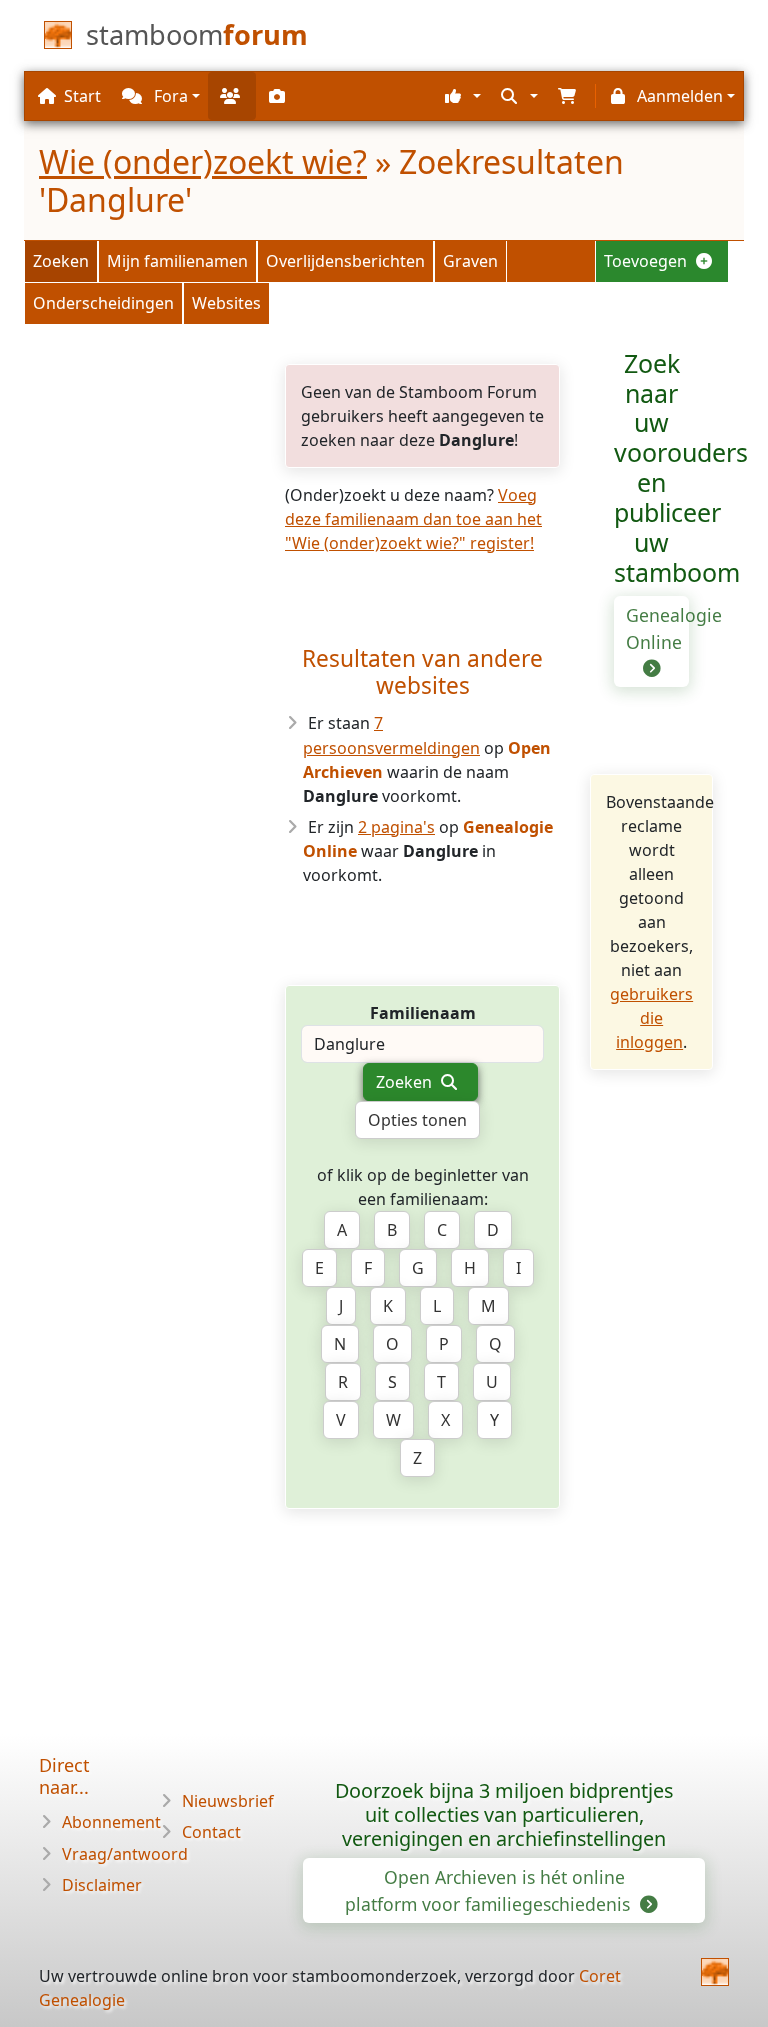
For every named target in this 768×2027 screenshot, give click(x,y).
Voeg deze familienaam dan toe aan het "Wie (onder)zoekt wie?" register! (413, 519)
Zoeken (61, 261)
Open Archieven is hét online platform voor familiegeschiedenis (490, 1890)
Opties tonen (417, 1120)
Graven (470, 261)
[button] (460, 96)
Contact (211, 1832)
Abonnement (111, 1822)
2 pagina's (396, 827)
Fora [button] (169, 96)
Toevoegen (647, 261)
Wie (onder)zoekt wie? (203, 161)
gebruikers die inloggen (651, 1018)
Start (82, 96)
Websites (226, 303)
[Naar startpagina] (715, 1972)
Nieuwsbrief (228, 1801)
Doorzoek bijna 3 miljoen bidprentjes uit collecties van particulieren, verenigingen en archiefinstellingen (504, 1814)
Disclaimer (102, 1885)
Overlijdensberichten (345, 261)
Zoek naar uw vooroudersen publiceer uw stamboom (681, 468)
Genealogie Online (657, 628)
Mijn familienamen (177, 261)
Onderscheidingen (103, 303)
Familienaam (423, 1013)
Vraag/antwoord (125, 1854)
